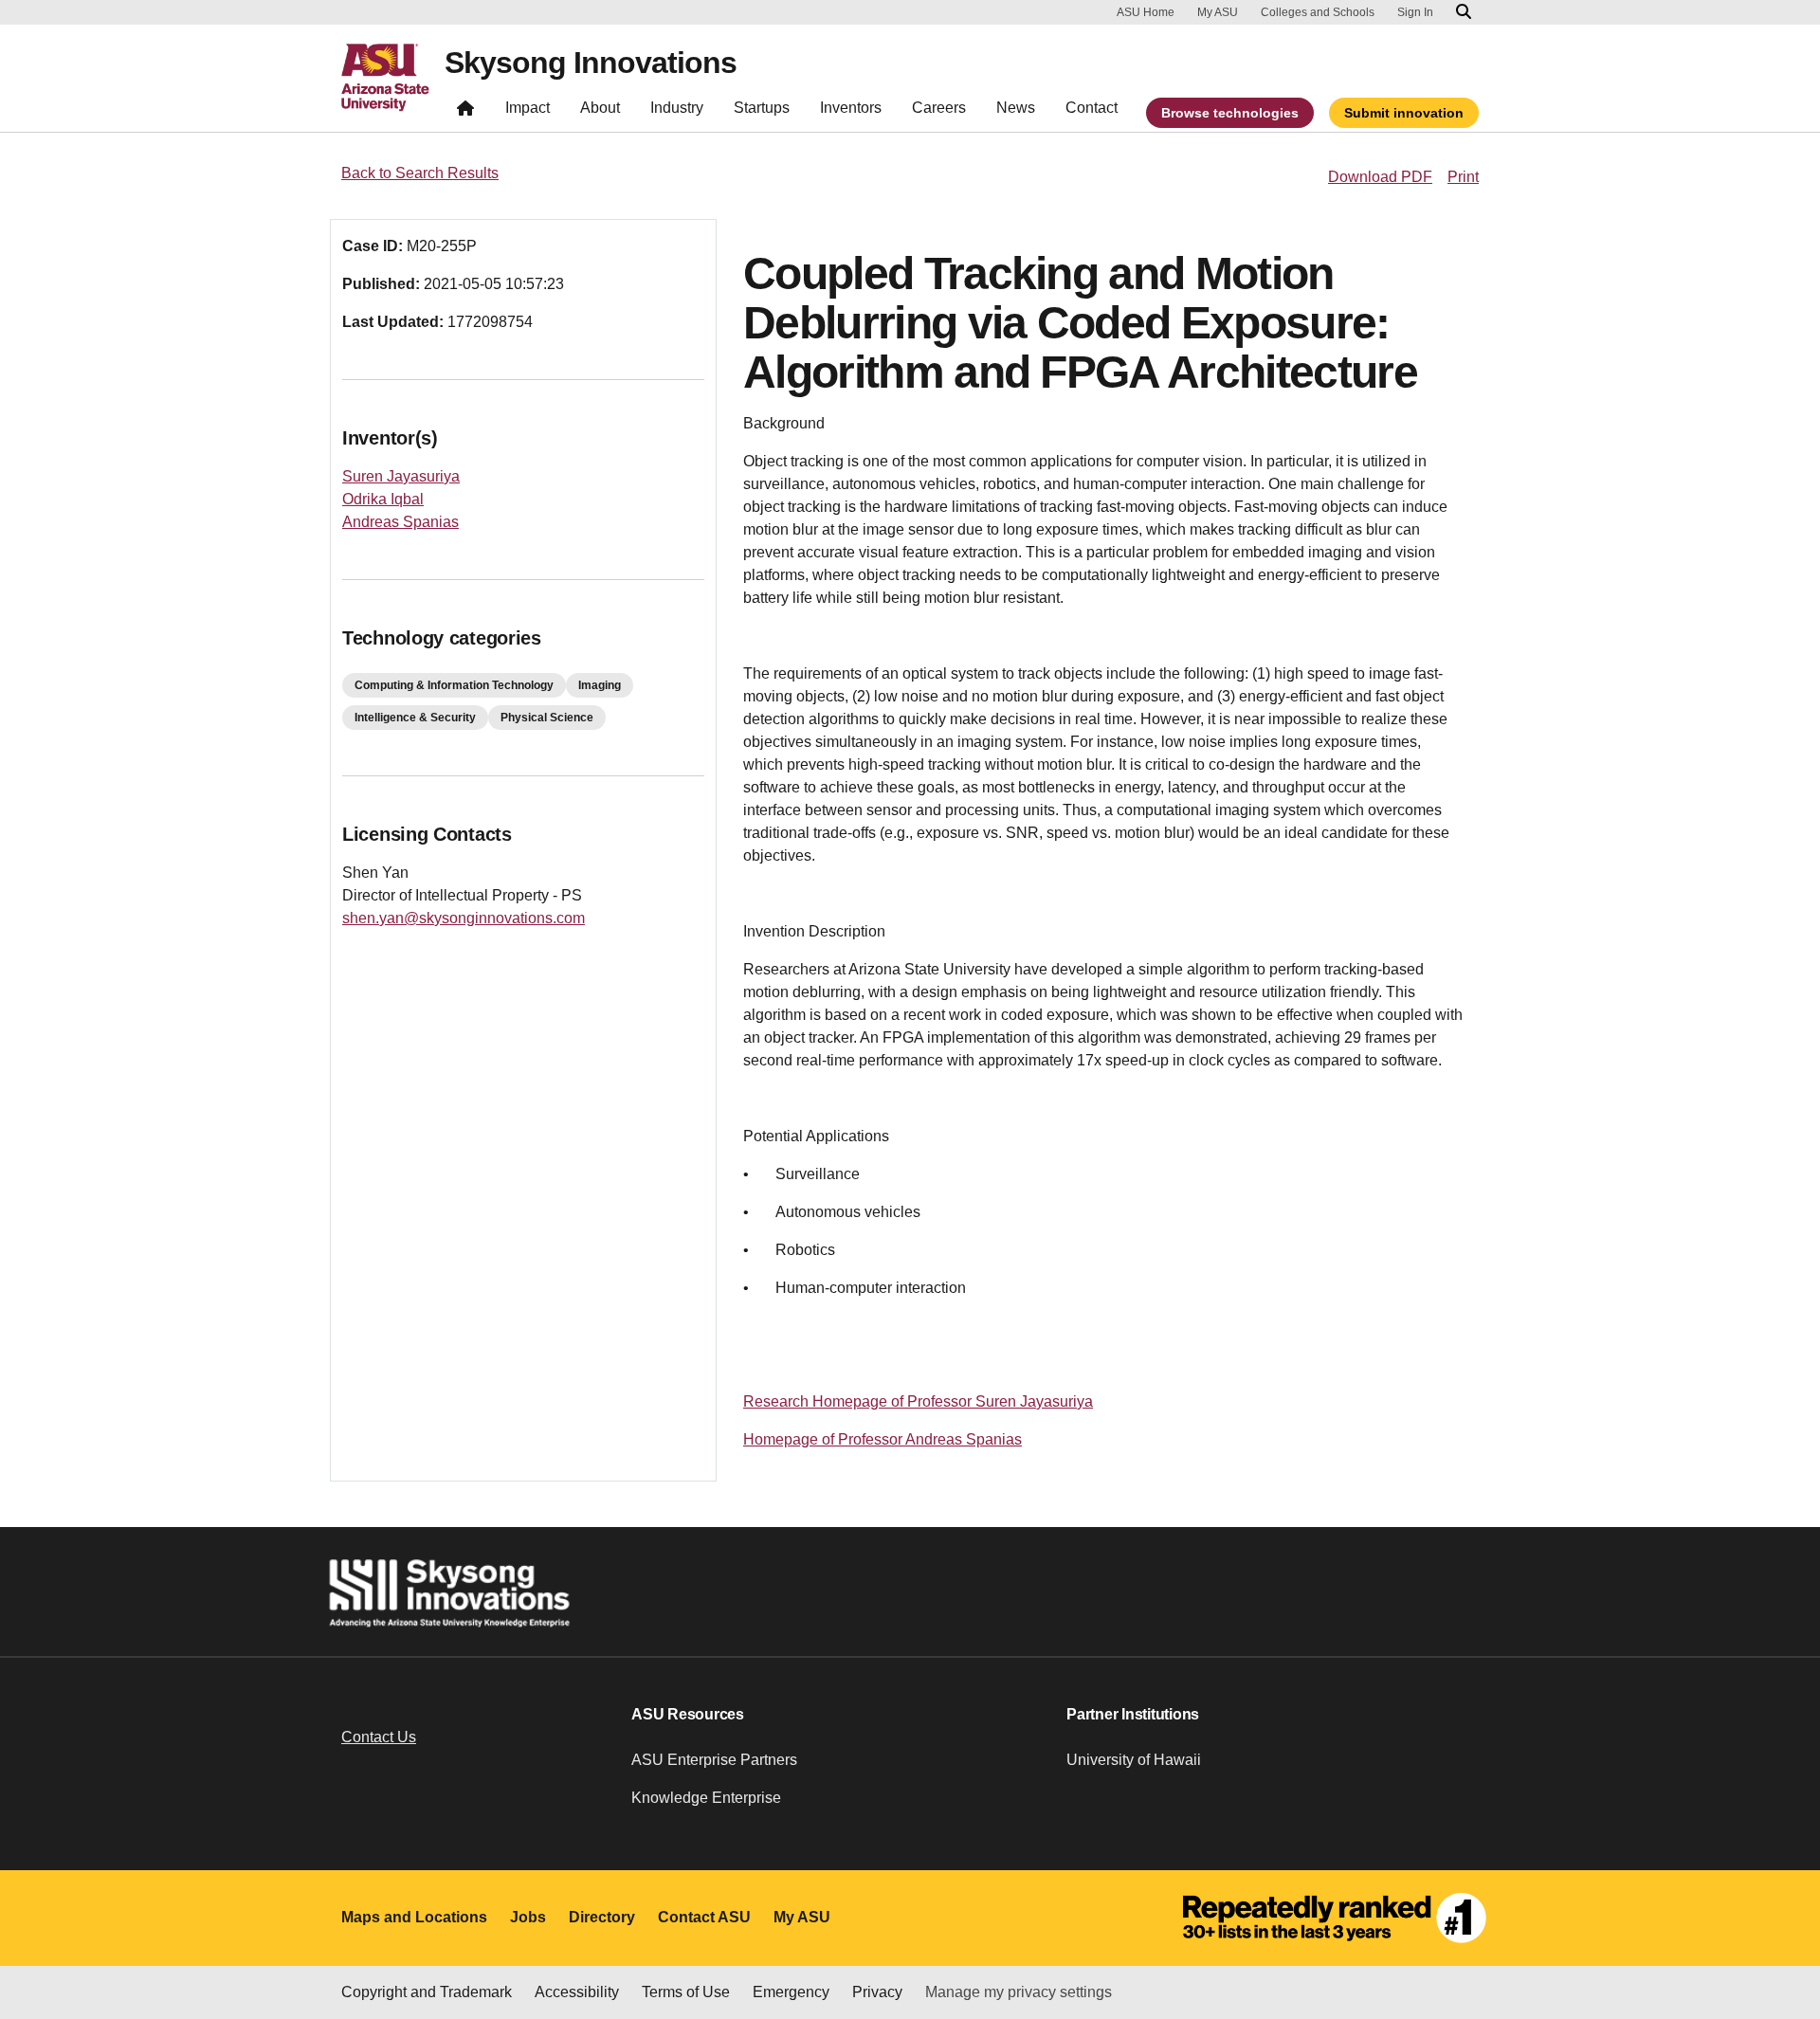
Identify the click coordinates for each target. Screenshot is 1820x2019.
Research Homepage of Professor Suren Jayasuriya (918, 1401)
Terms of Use (686, 1992)
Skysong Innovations (591, 63)
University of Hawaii (1134, 1760)
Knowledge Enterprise (706, 1798)
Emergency (791, 1992)
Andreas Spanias (400, 522)
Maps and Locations (414, 1917)
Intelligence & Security (415, 718)
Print (1463, 177)
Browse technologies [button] (1230, 113)
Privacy (877, 1992)
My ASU (1218, 12)
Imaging (600, 685)
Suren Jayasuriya (401, 476)
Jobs (528, 1917)
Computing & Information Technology (454, 685)
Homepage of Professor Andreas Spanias (883, 1439)
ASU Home (1146, 12)
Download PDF (1380, 177)
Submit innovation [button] (1404, 113)
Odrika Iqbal (383, 499)
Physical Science (547, 718)
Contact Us (379, 1737)
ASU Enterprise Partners (714, 1760)
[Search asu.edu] (1464, 12)
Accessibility (577, 1992)
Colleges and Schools (1318, 12)
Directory (602, 1917)
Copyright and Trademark (427, 1992)
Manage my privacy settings (1019, 1992)
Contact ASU (704, 1917)
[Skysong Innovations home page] (465, 112)
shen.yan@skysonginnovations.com (464, 918)
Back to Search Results (420, 173)
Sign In (1415, 12)
